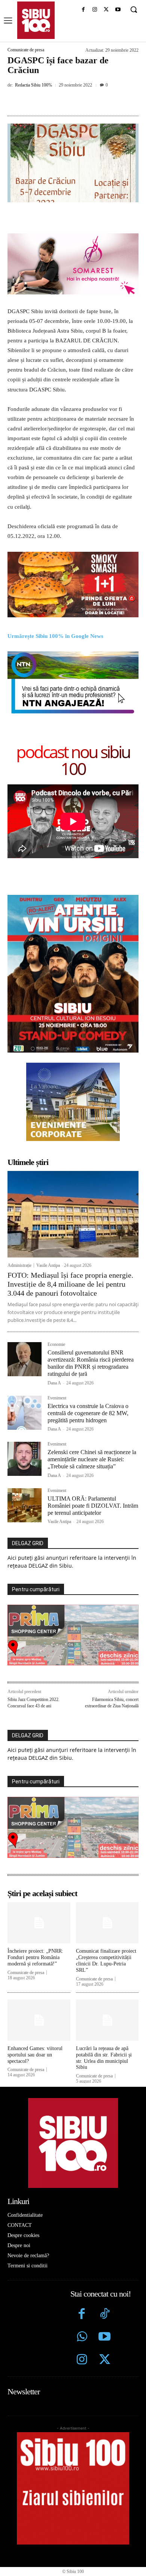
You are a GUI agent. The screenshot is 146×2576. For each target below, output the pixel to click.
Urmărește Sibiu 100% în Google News (55, 636)
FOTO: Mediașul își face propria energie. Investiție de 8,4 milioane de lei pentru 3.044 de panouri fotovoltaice (70, 1284)
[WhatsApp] (90, 102)
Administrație (19, 1265)
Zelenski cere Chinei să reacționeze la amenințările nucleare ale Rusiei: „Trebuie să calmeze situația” (92, 1459)
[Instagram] (95, 10)
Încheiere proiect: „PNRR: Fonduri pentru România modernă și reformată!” (35, 1957)
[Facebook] (83, 10)
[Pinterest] (73, 102)
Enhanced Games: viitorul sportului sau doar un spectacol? (35, 2055)
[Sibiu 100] (36, 20)
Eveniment (57, 1398)
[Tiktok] (105, 2315)
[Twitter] (105, 2360)
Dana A (54, 1383)
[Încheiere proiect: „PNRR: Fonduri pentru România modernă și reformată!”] (39, 1923)
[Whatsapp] (82, 2338)
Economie (56, 1345)
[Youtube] (118, 10)
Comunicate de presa (26, 50)
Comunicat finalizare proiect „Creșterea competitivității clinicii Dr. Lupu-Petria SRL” (106, 1960)
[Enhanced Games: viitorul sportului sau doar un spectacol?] (39, 2020)
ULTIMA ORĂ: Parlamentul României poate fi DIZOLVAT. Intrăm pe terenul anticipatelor (93, 1506)
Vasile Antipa (48, 1265)
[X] (106, 10)
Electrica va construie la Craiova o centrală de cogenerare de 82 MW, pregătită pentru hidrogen (88, 1413)
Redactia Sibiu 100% (34, 85)
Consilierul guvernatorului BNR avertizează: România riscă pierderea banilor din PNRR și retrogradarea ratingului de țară (91, 1363)
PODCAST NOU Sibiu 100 (73, 760)
